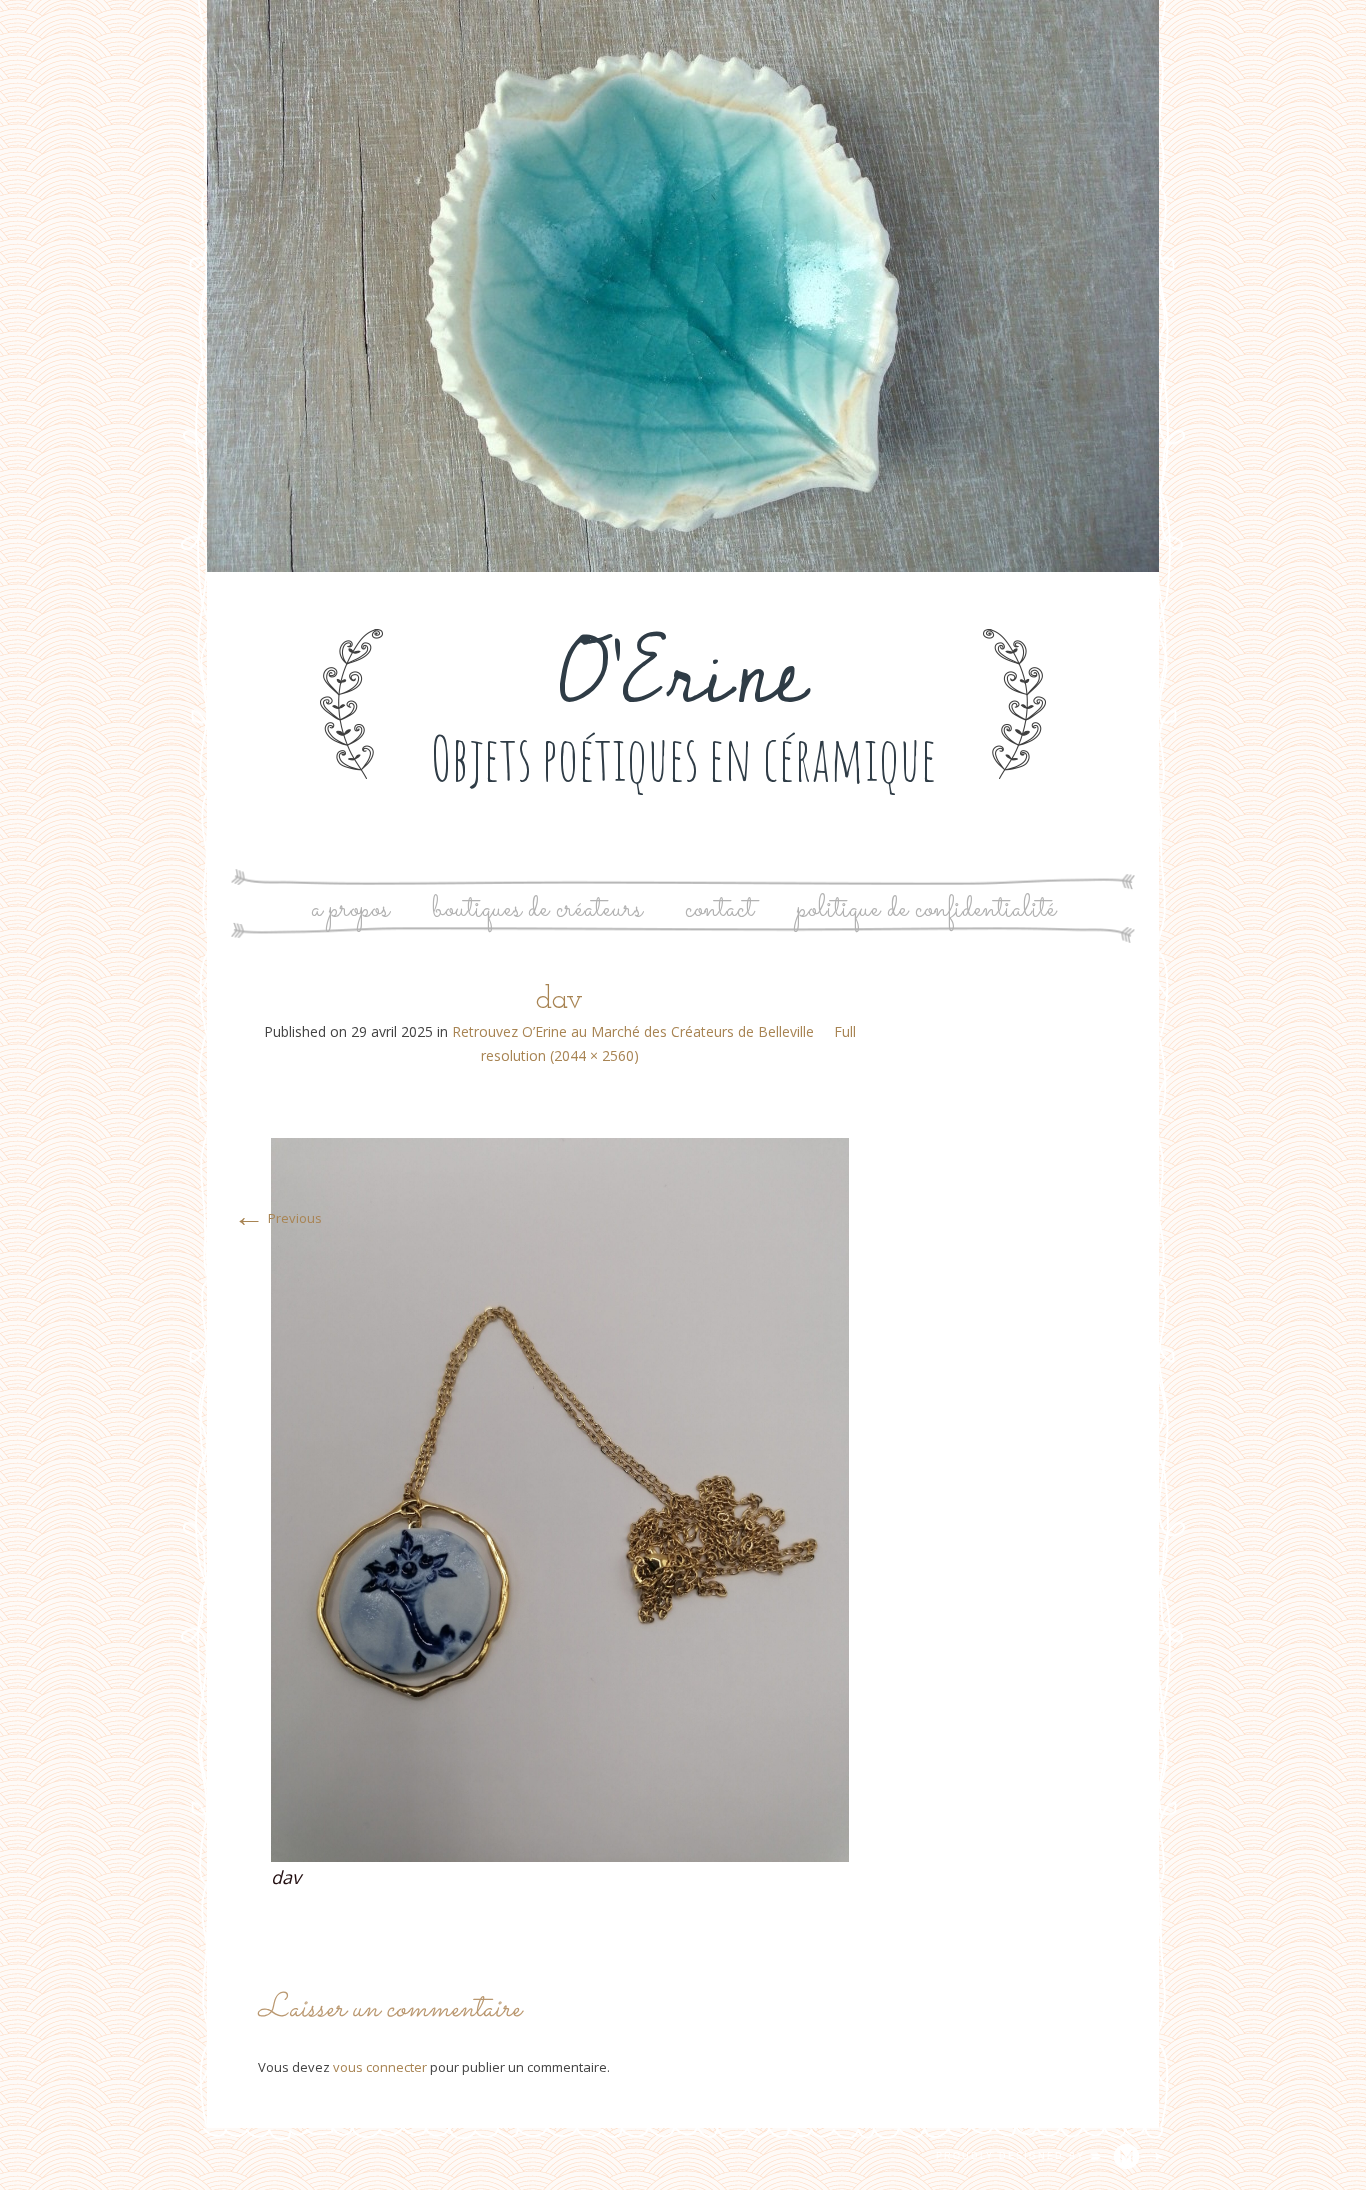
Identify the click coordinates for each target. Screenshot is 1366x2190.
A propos (350, 909)
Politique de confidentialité (926, 909)
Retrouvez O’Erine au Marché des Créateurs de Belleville (633, 1031)
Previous (277, 1218)
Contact (719, 909)
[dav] (560, 1498)
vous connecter (380, 2067)
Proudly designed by (1013, 2156)
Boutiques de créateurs (537, 909)
